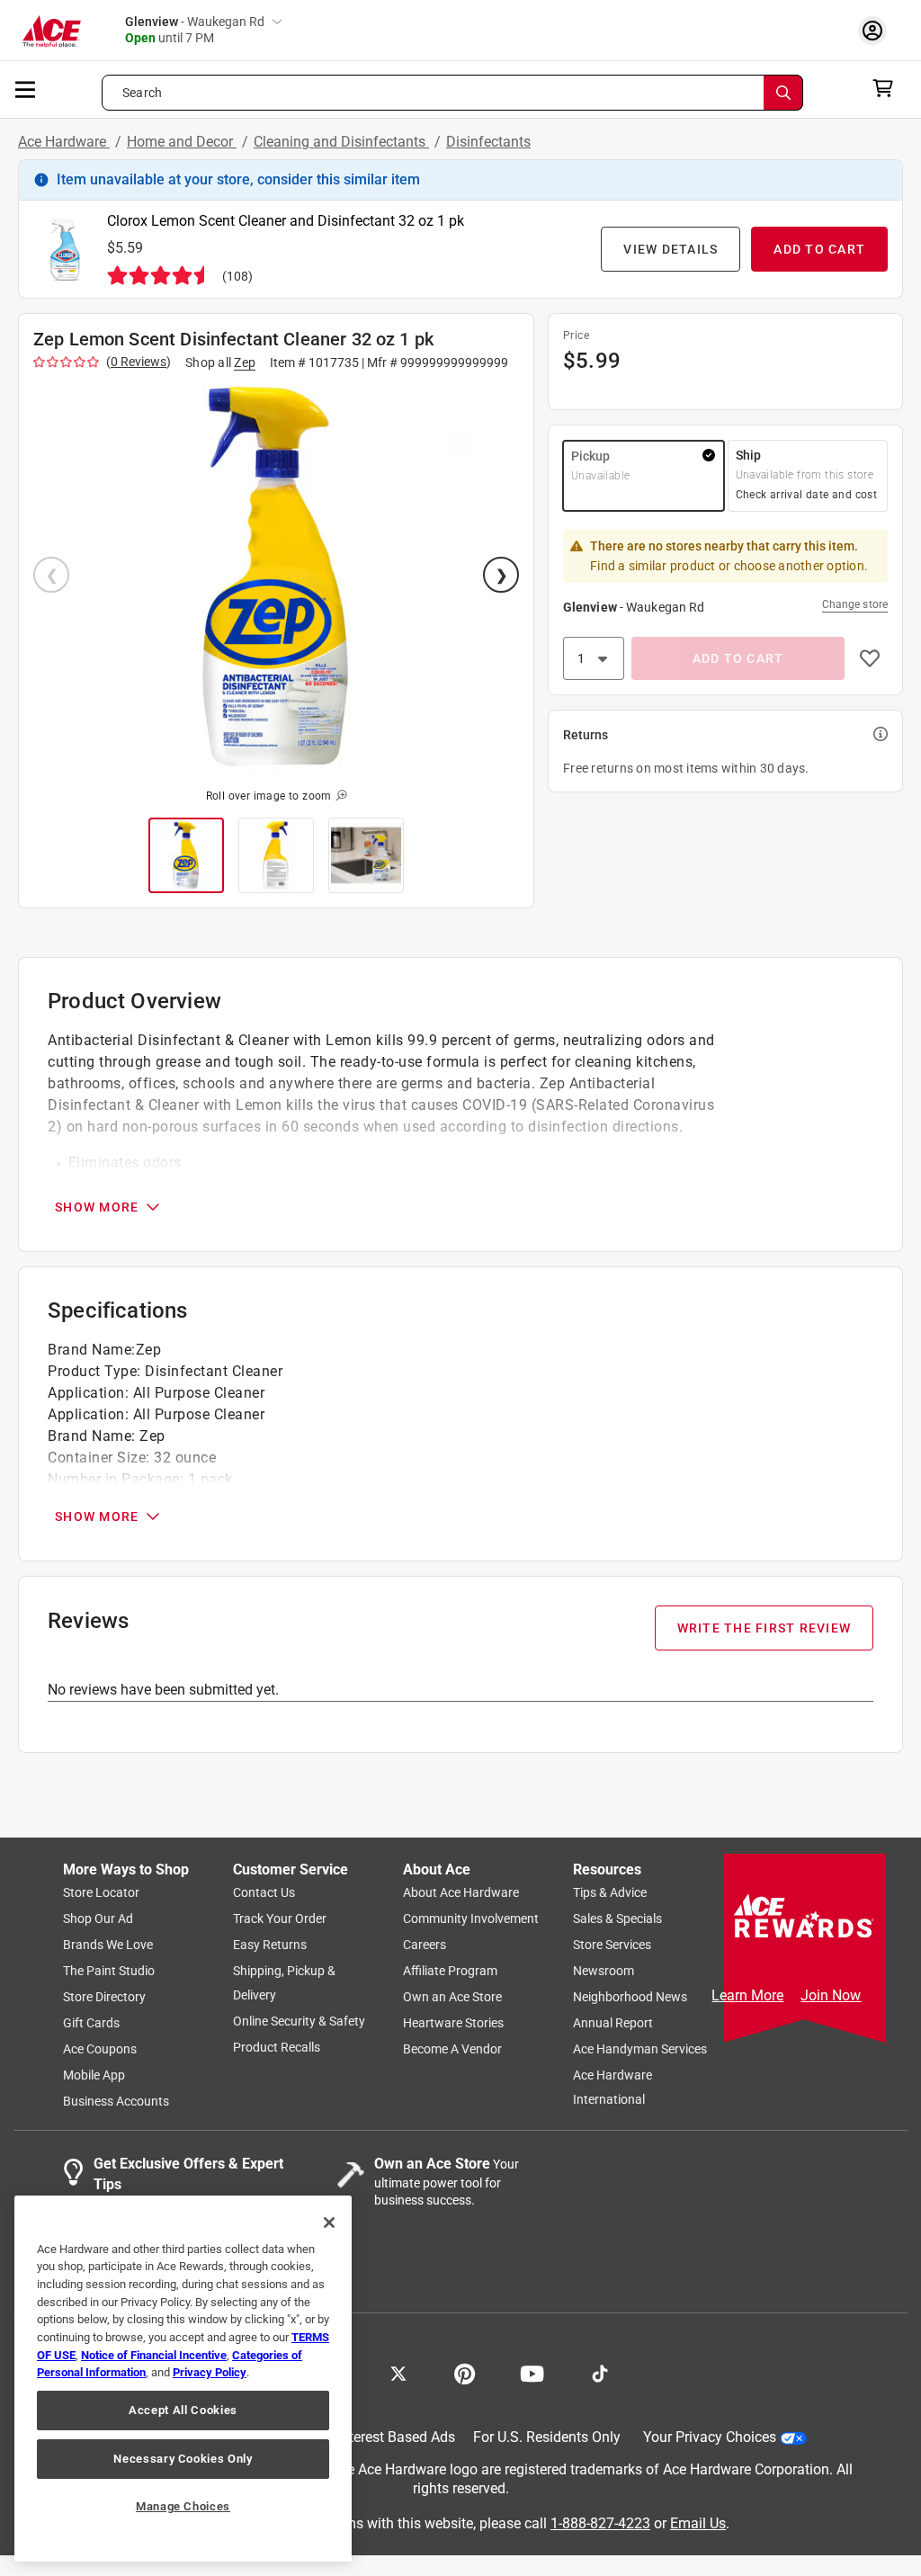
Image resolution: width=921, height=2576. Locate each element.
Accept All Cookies (183, 2410)
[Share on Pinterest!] (465, 2372)
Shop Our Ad (98, 1919)
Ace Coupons (100, 2049)
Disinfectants (488, 142)
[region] (183, 2379)
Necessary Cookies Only (183, 2459)
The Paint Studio (109, 1971)
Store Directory (104, 1997)
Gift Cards (91, 2023)
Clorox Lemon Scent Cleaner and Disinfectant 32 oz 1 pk (286, 221)
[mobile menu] (26, 88)
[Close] (329, 2223)
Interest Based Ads (396, 2437)
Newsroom (604, 1971)
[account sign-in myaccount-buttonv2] (877, 30)
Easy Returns (270, 1945)
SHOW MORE (97, 1207)
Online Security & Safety (299, 2021)
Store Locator (101, 1892)
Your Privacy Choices (710, 2437)
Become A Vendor (452, 2049)
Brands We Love (108, 1945)
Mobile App (94, 2075)
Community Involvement (471, 1919)
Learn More (747, 1995)
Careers (425, 1945)
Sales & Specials (617, 1919)
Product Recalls (277, 2047)
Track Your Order (280, 1919)
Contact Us (264, 1892)
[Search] (783, 93)
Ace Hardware (64, 142)
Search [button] (142, 93)
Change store (855, 604)
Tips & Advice (610, 1892)
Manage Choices (183, 2506)
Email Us (698, 2522)
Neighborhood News (630, 1997)
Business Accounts (116, 2101)
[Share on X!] (398, 2372)
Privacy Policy (210, 2372)
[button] (276, 577)
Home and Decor (182, 142)
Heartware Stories (453, 2023)
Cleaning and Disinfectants (341, 142)
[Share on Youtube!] (532, 2372)
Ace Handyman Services (640, 2049)
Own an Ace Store (452, 1997)
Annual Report (613, 2023)
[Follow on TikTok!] (600, 2372)
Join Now (831, 1995)
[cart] (888, 88)
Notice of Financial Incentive (154, 2355)
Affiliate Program (450, 1971)
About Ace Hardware (461, 1892)
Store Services (612, 1945)
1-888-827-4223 (600, 2522)
